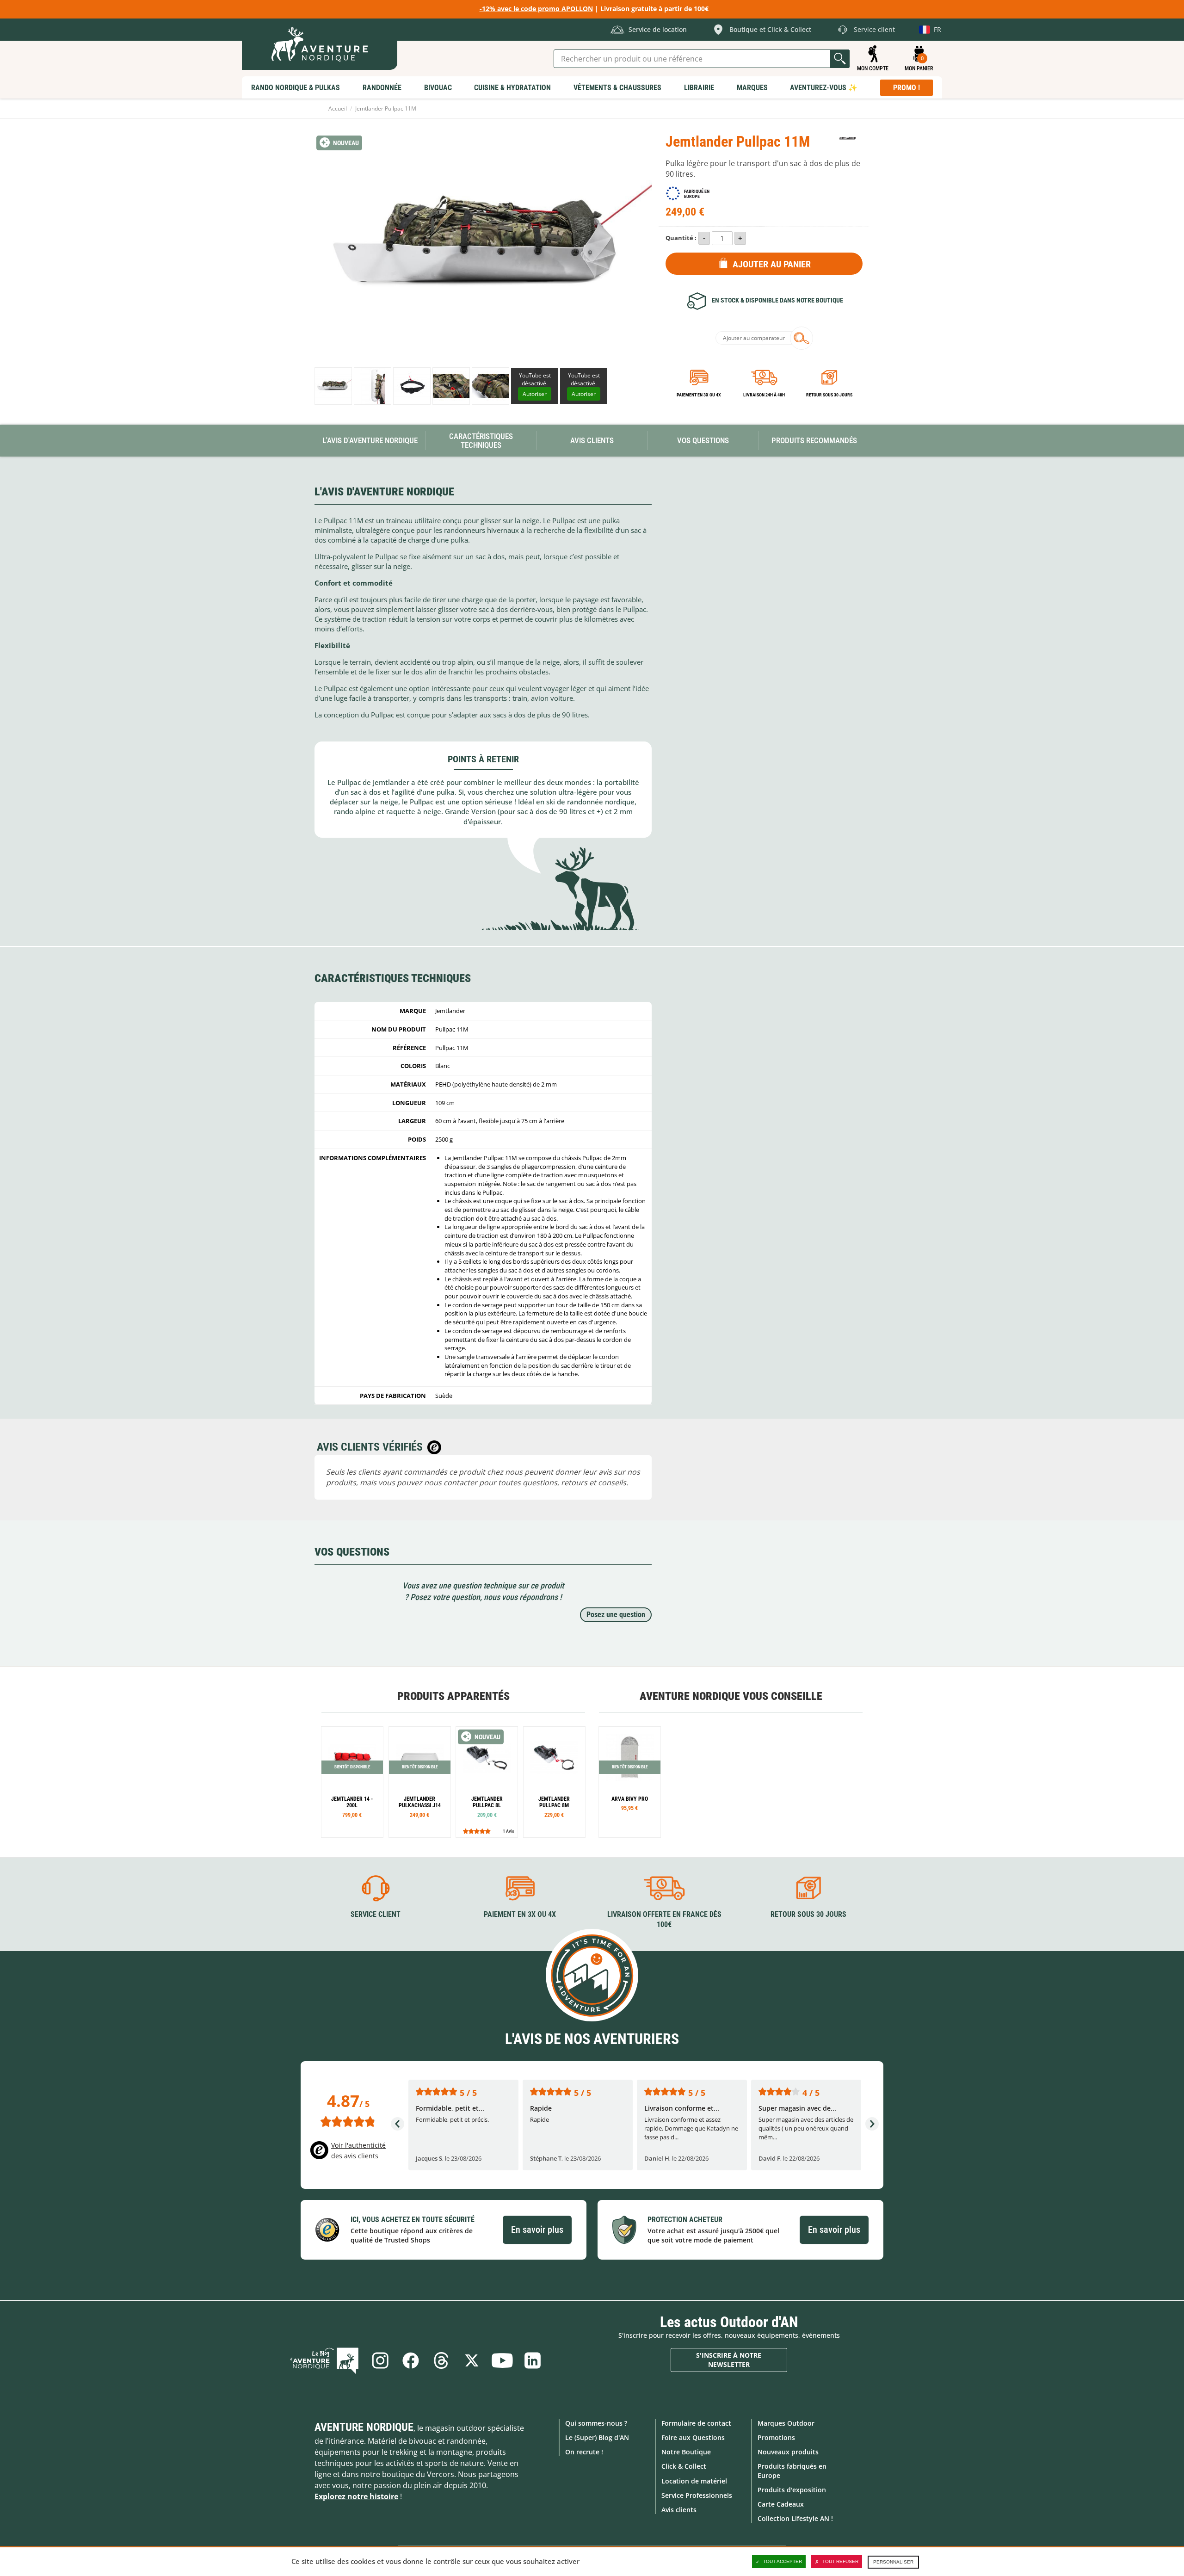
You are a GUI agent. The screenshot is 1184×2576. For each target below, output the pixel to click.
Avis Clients (592, 440)
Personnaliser (893, 2562)
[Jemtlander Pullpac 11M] (333, 386)
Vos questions (703, 440)
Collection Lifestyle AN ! (795, 2518)
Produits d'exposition (792, 2490)
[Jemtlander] (848, 138)
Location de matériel (694, 2481)
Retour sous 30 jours (829, 395)
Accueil (338, 108)
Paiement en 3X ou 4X (699, 395)
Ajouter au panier (772, 264)
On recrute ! (584, 2452)
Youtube (502, 2360)
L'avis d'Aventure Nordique (370, 440)
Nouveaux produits (788, 2452)
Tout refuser (840, 2561)
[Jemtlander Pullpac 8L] (487, 1782)
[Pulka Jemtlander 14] (352, 1782)
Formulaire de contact (696, 2423)
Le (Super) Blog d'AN (597, 2437)
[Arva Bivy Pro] (630, 1782)
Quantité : (681, 238)
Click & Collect (684, 2466)
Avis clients (679, 2510)
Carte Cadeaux (781, 2504)
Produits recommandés (814, 440)
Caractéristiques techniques (481, 441)
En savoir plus (537, 2230)
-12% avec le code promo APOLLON (536, 9)
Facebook (411, 2360)
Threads (441, 2360)
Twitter (472, 2360)
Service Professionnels (697, 2495)
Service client (376, 1914)
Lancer (840, 59)
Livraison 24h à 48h (764, 395)
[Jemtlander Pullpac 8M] (554, 1782)
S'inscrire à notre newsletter (729, 2360)
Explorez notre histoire (356, 2496)
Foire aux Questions (693, 2437)
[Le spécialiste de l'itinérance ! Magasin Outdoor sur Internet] (320, 44)
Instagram (380, 2360)
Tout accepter (783, 2561)
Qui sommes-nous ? (596, 2423)
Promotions (776, 2437)
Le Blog (324, 2360)
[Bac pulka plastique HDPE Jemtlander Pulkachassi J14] (420, 1782)
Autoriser (535, 394)
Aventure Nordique (364, 2427)
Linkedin (533, 2360)
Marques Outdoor (786, 2423)
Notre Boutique (686, 2452)
